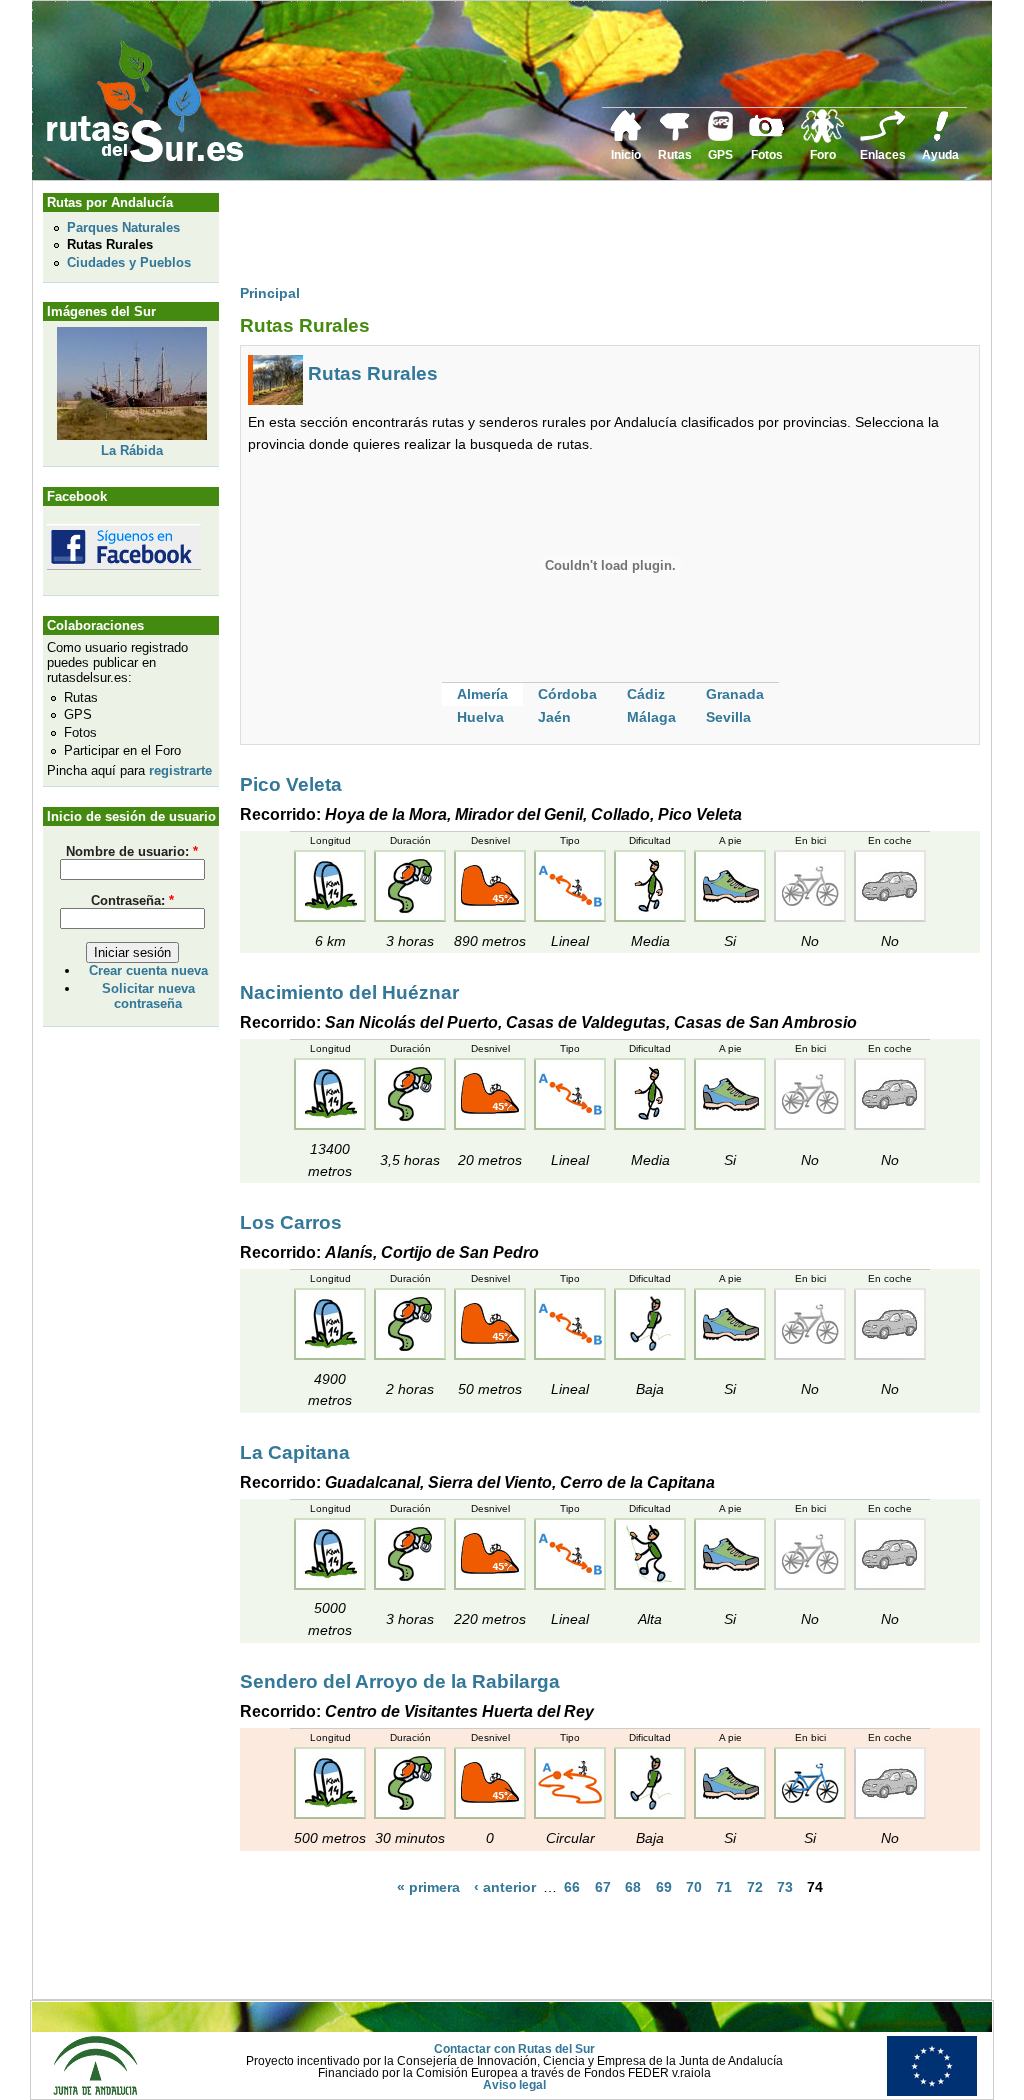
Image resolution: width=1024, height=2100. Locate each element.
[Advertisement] (604, 237)
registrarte (180, 770)
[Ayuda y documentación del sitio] (941, 138)
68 (633, 1887)
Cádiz (646, 694)
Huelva (480, 717)
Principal (270, 293)
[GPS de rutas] (720, 137)
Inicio (626, 155)
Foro (823, 155)
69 (664, 1887)
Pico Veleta (291, 784)
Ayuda (940, 155)
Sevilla (728, 717)
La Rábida (132, 450)
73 (785, 1887)
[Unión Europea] (932, 2092)
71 (724, 1887)
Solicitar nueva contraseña (148, 996)
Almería (482, 694)
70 (694, 1887)
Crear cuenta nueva (148, 970)
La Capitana (295, 1452)
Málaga (651, 717)
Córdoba (567, 694)
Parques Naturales (123, 227)
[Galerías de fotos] (767, 134)
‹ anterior (505, 1887)
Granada (735, 694)
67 (603, 1887)
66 (572, 1887)
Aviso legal (514, 2085)
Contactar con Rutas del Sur (514, 2049)
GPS (720, 155)
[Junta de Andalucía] (95, 2092)
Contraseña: (132, 900)
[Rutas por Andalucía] (675, 137)
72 (755, 1887)
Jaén (554, 717)
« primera (428, 1887)
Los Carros (291, 1222)
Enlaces (883, 155)
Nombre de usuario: (132, 851)
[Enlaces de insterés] (883, 138)
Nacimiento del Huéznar (349, 992)
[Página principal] (626, 138)
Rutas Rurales (110, 244)
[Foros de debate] (822, 139)
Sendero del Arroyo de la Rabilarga (400, 1681)
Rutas (675, 155)
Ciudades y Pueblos (129, 262)
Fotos (767, 155)
